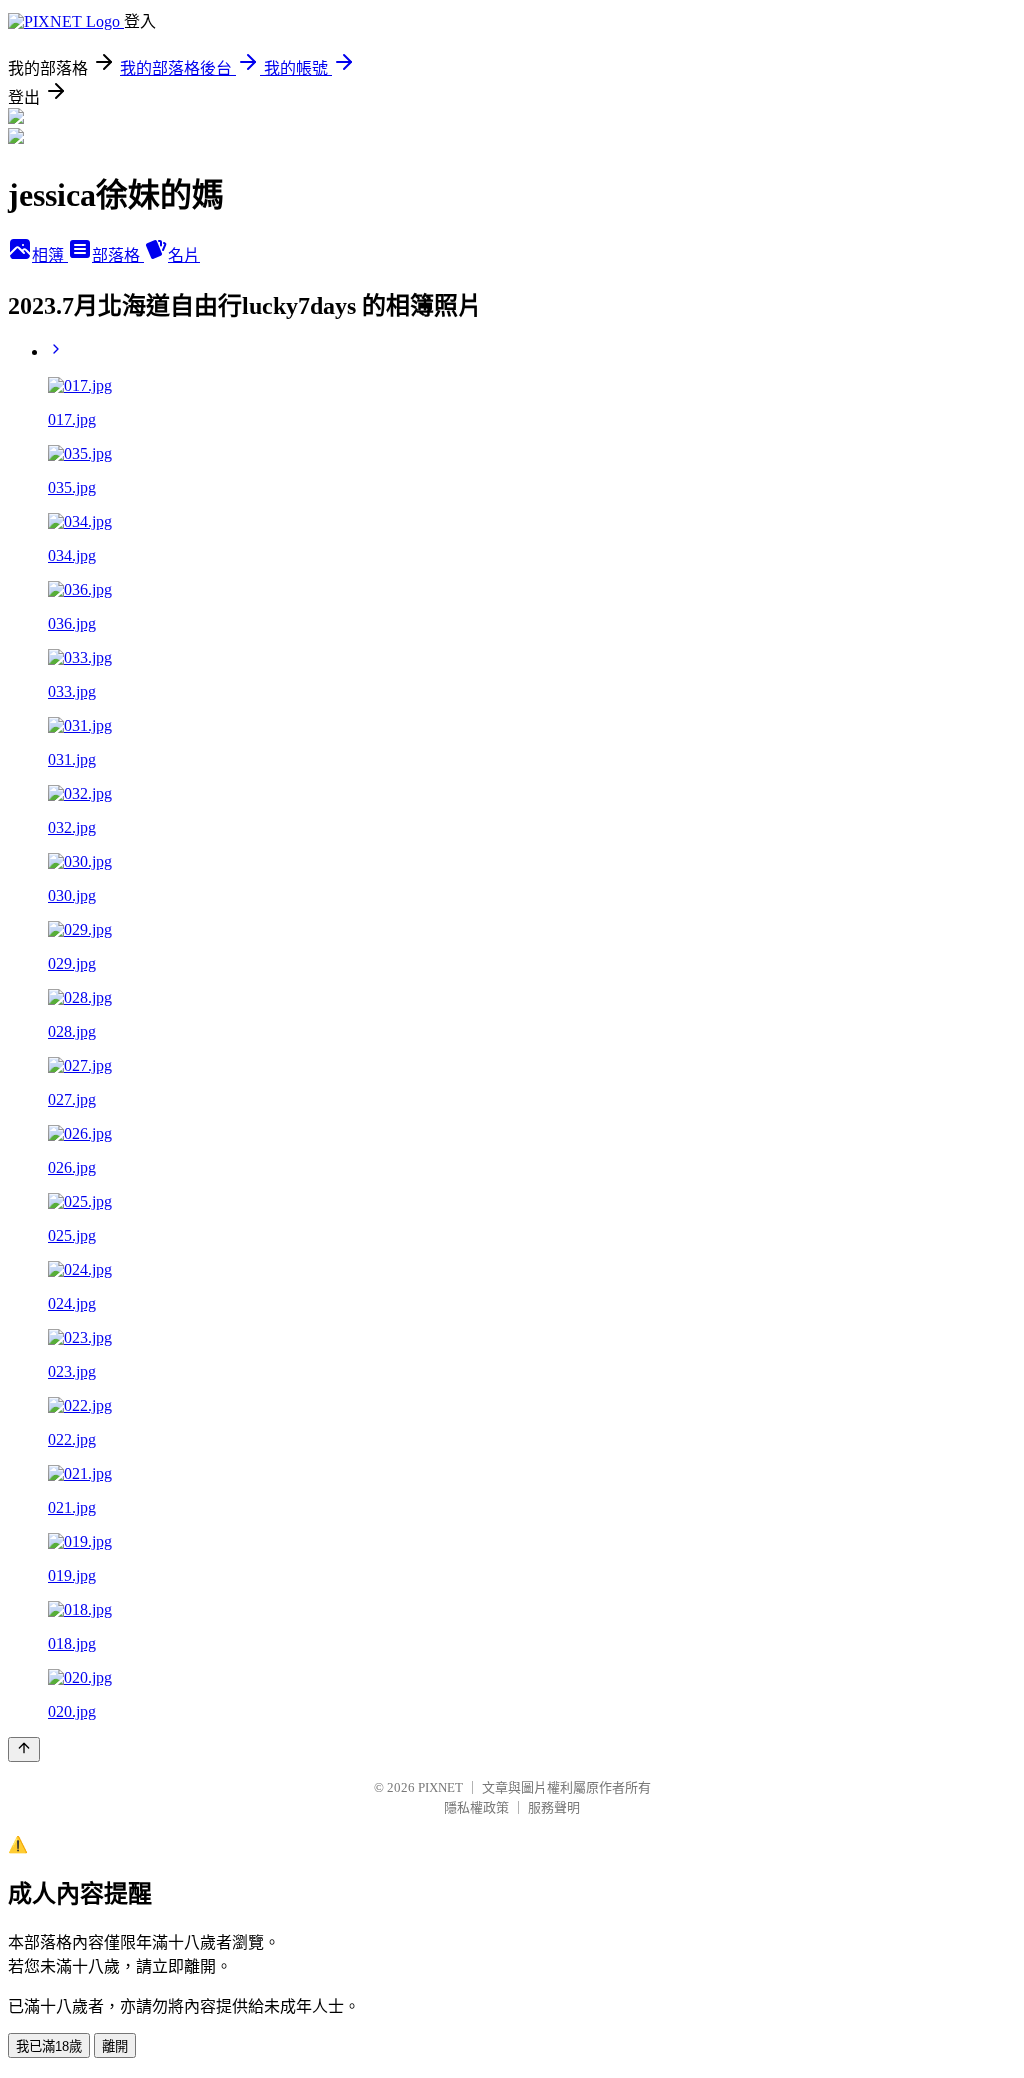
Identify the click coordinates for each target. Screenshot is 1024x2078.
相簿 (50, 255)
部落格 (118, 255)
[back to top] (24, 1749)
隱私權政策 (476, 1807)
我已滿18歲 (49, 2046)
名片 (184, 255)
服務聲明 (554, 1807)
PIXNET (440, 1787)
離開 (115, 2046)
